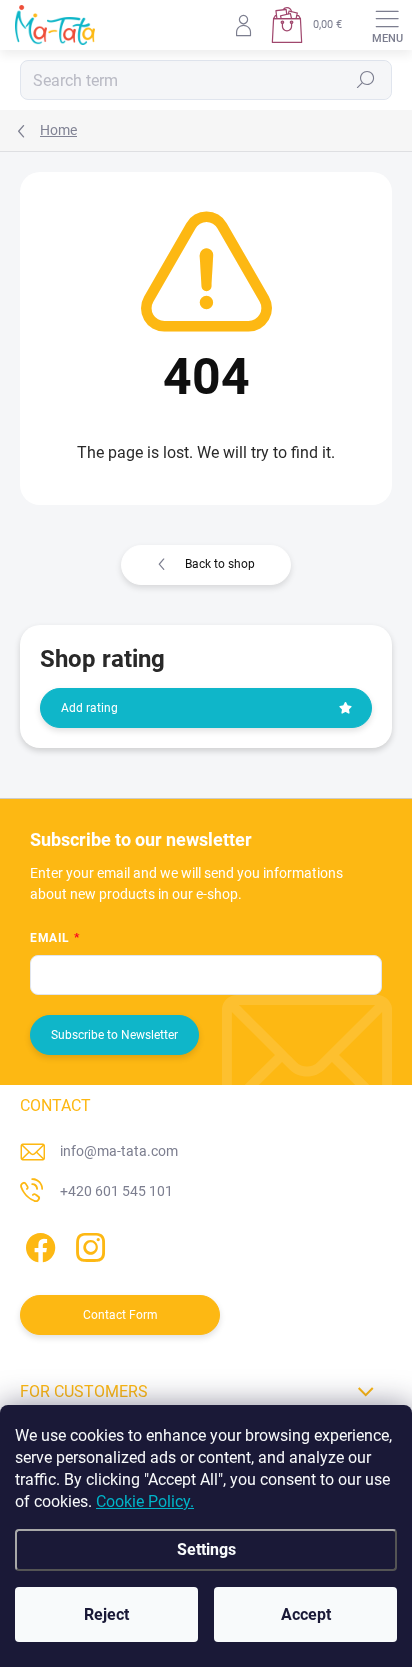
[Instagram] (87, 1243)
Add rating (89, 708)
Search (366, 80)
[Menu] (387, 25)
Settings (206, 1549)
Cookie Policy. (145, 1501)
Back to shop (220, 564)
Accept (306, 1614)
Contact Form (120, 1315)
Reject (106, 1614)
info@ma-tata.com (119, 1151)
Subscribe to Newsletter (114, 1035)
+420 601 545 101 (116, 1191)
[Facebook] (37, 1243)
